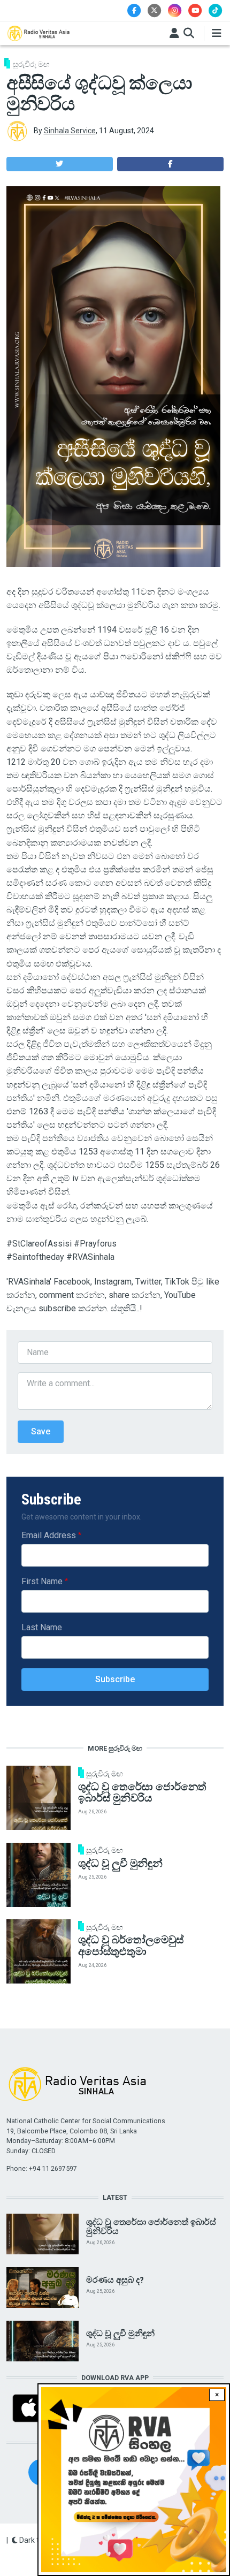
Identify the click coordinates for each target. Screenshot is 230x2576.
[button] (60, 164)
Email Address (49, 1535)
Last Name (42, 1627)
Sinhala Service (70, 131)
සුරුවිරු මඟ (31, 64)
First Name (42, 1581)
